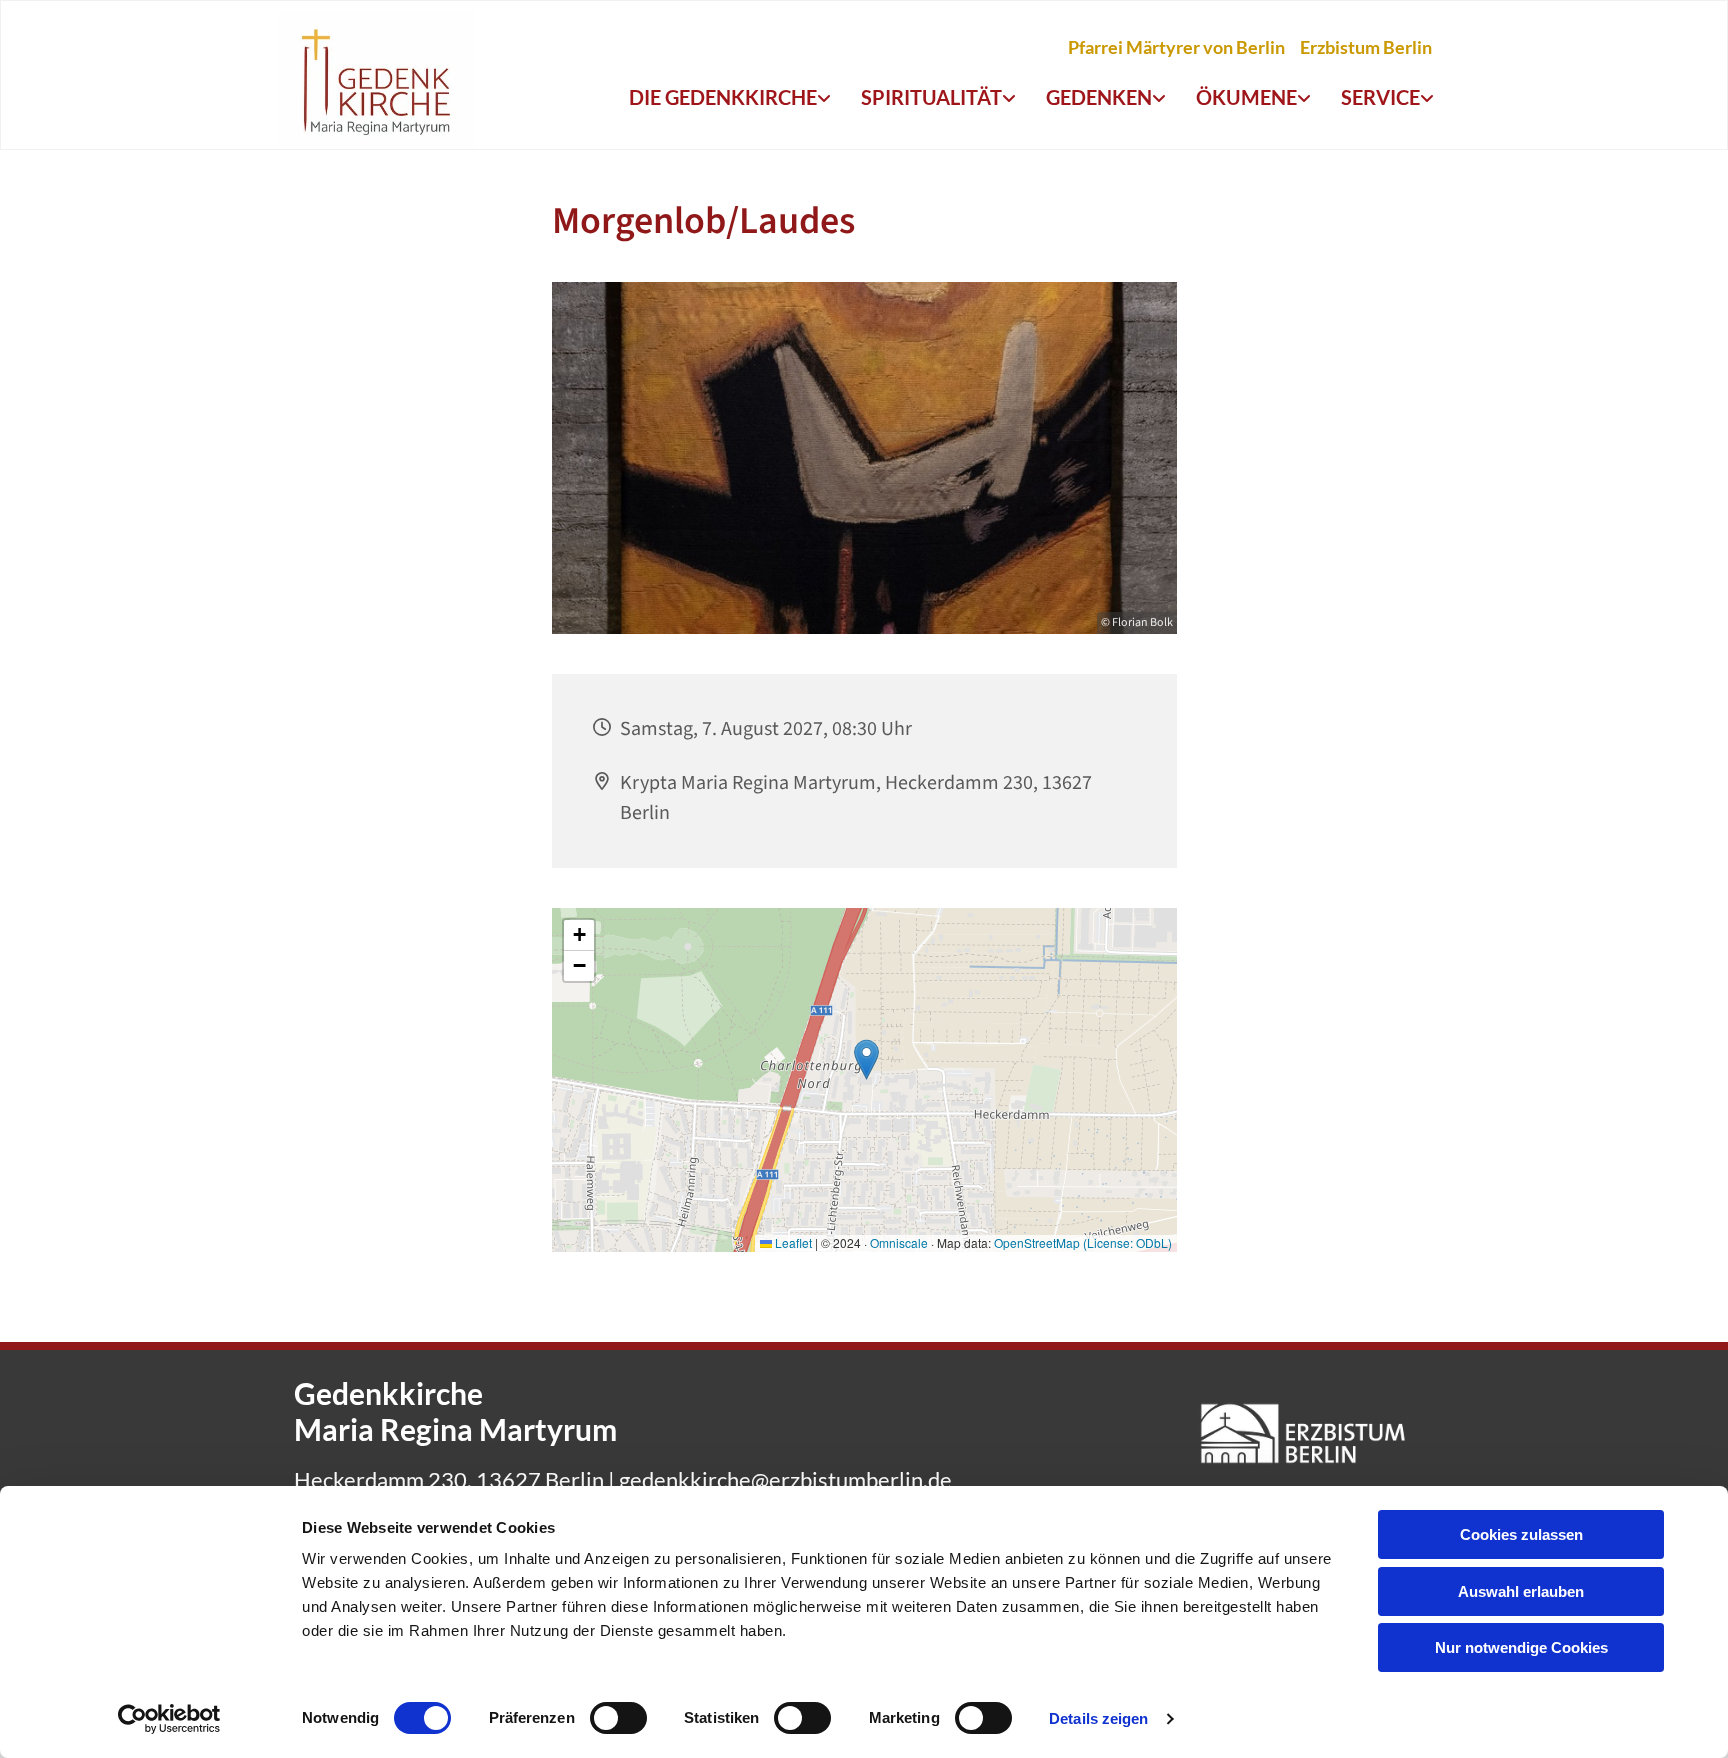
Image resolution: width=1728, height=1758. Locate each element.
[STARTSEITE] (376, 80)
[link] (730, 98)
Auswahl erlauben (1521, 1591)
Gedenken (1099, 97)
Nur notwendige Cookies (1521, 1647)
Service (1380, 97)
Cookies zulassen (1521, 1534)
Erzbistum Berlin (1366, 47)
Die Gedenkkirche (723, 97)
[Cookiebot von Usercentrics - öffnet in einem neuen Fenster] (169, 1719)
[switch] (618, 1718)
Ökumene (1246, 97)
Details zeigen (1098, 1718)
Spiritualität (931, 97)
